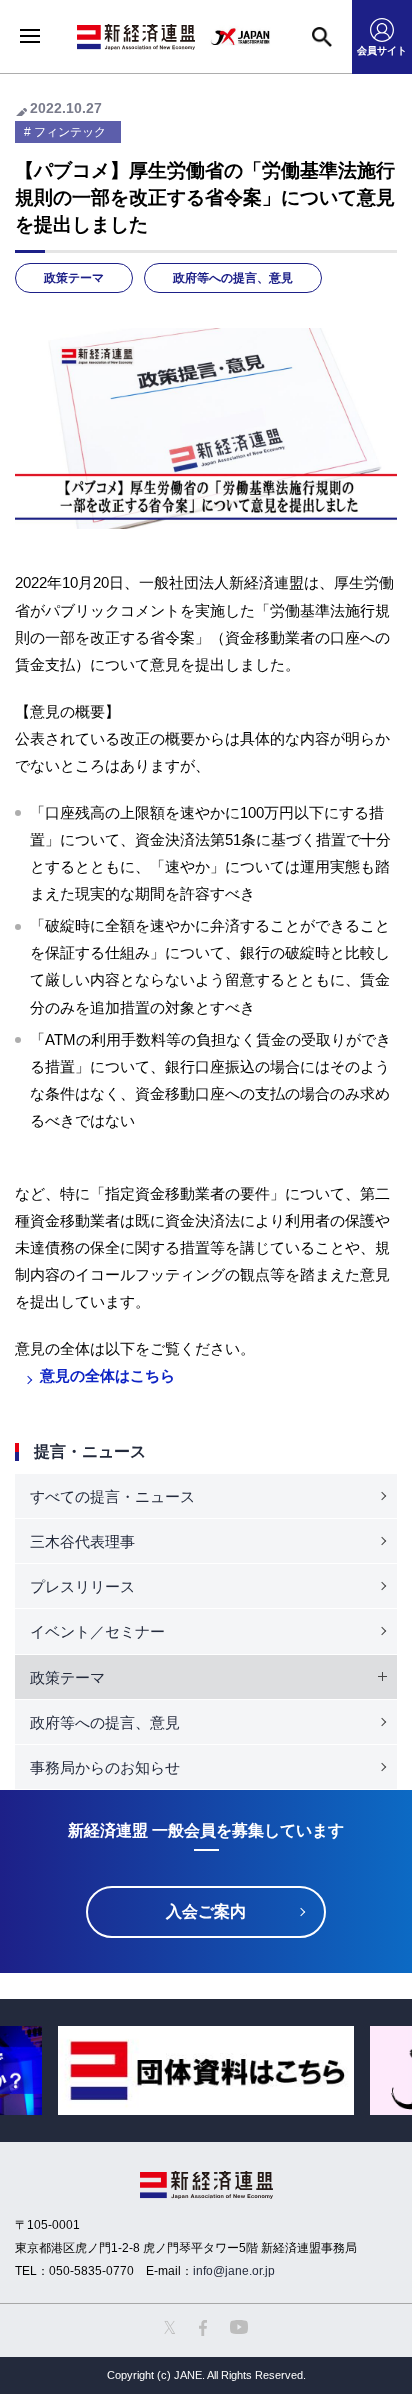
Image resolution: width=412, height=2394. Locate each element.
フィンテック (70, 132)
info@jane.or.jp (234, 2271)
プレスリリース (82, 1586)
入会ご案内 (206, 1911)
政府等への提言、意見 (233, 278)
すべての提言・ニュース (112, 1496)
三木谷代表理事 (82, 1541)
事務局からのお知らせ (105, 1767)
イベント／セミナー (97, 1631)
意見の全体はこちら (107, 1375)
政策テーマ (74, 278)
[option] (206, 2070)
